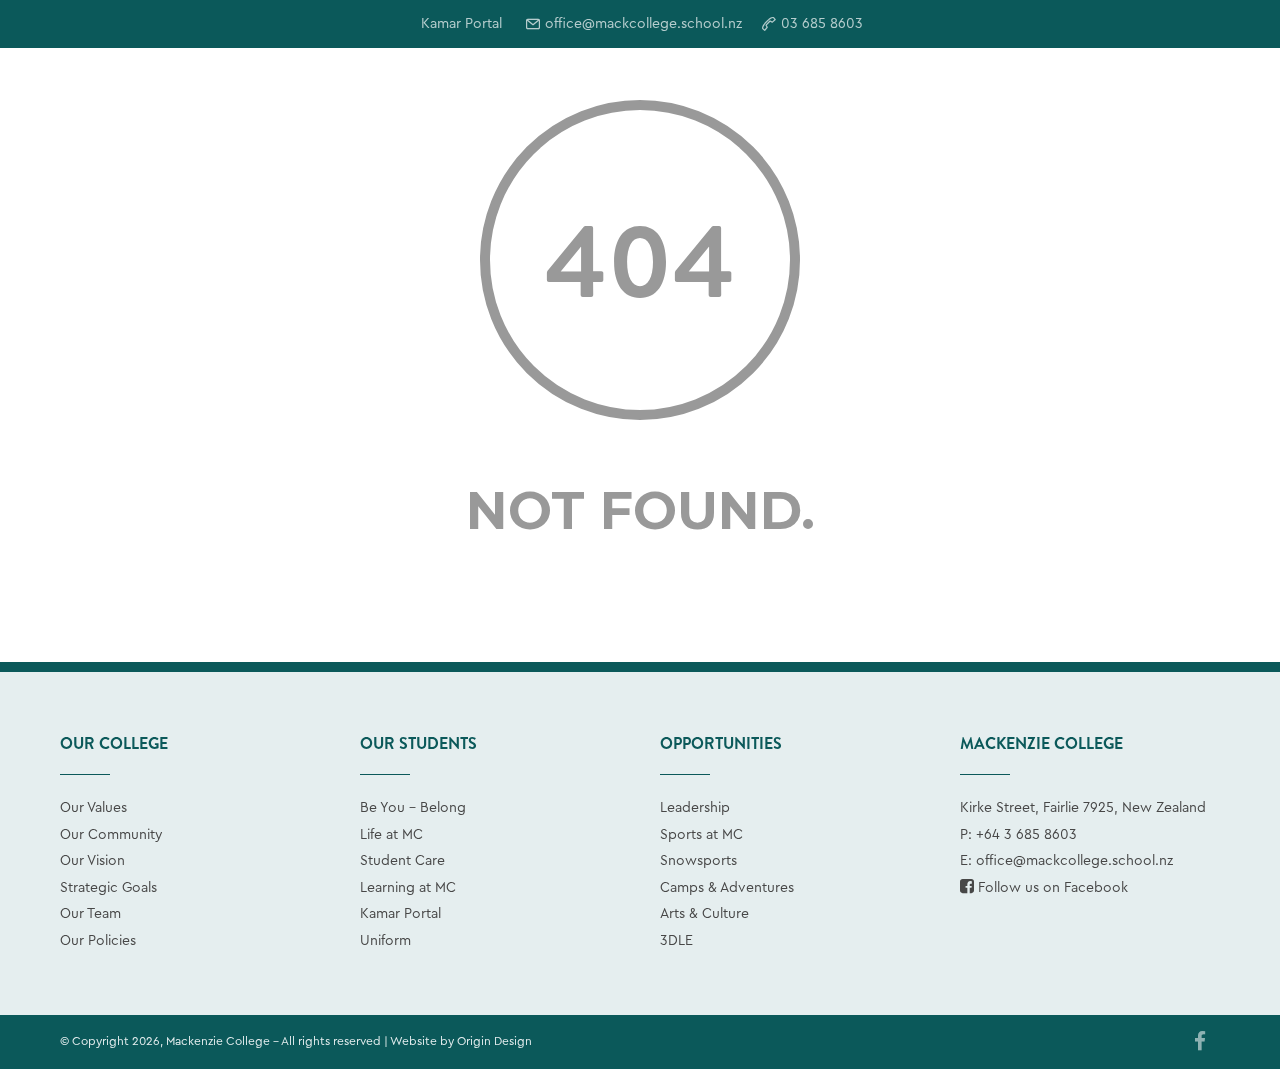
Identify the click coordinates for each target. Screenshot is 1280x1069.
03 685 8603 (822, 24)
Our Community (111, 835)
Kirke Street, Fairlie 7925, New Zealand (1083, 808)
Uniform (385, 941)
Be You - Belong (413, 808)
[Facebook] (1200, 1043)
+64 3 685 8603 (1026, 835)
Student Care (402, 861)
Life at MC (391, 835)
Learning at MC (408, 888)
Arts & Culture (704, 914)
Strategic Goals (108, 888)
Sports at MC (701, 835)
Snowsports (698, 861)
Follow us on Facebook (1051, 888)
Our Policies (98, 941)
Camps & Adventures (727, 888)
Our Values (93, 808)
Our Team (90, 914)
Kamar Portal (400, 914)
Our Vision (92, 861)
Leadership (695, 808)
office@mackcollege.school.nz (643, 24)
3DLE (676, 941)
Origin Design (494, 1041)
